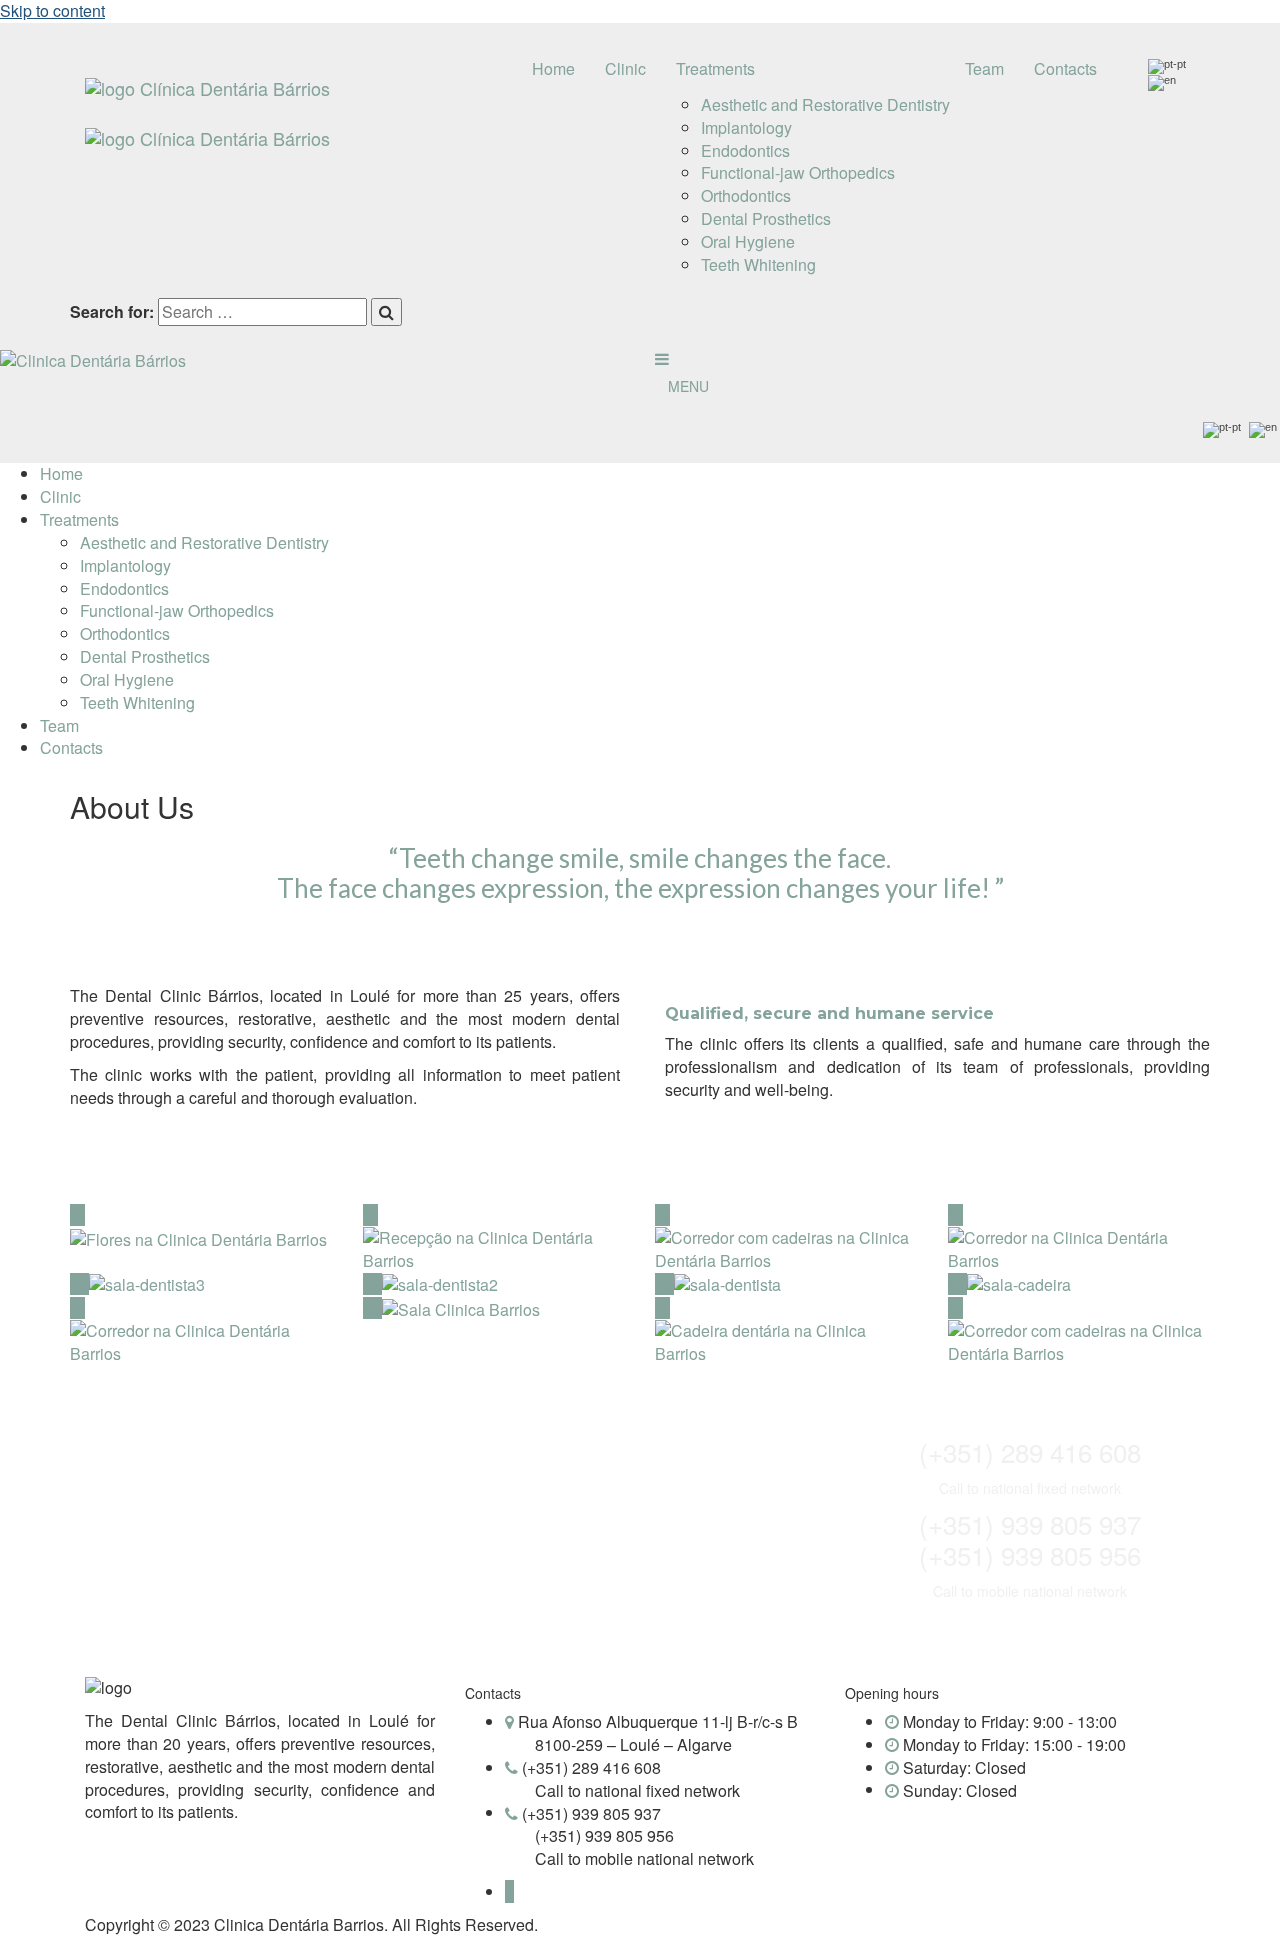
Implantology (746, 127)
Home (553, 68)
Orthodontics (746, 195)
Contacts (1065, 68)
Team (984, 68)
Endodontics (745, 150)
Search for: (112, 312)
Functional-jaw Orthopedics (798, 172)
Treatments (715, 68)
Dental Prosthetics (766, 218)
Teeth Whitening (758, 264)
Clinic (625, 68)
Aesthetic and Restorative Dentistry (825, 104)
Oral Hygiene (748, 241)
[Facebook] (509, 1891)
